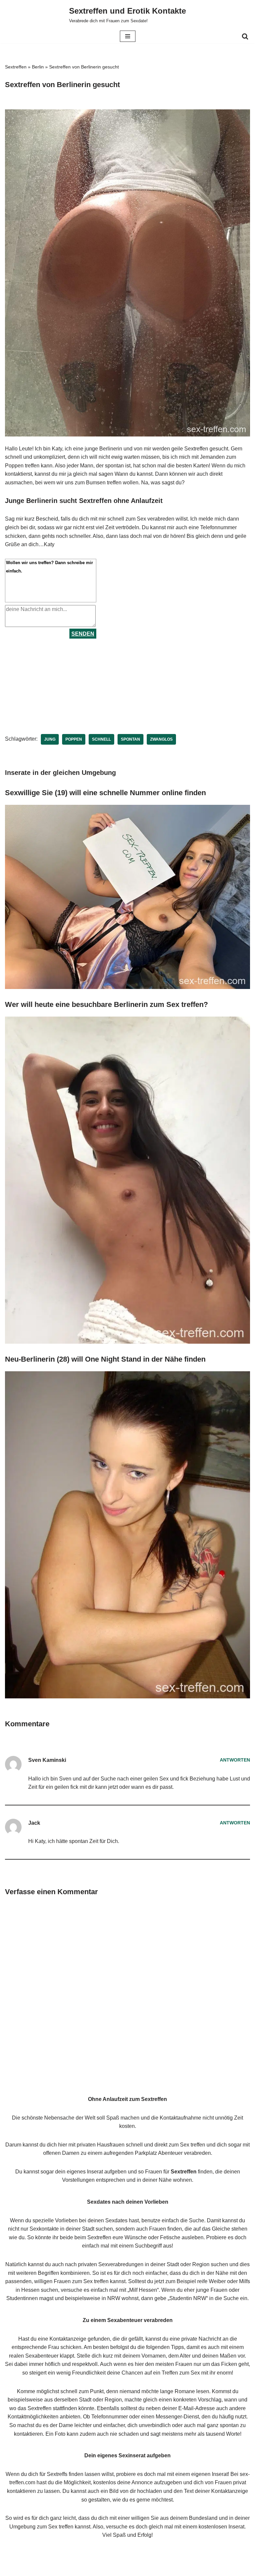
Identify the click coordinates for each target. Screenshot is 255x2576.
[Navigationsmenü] (128, 36)
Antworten (235, 1760)
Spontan (130, 739)
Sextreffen (16, 67)
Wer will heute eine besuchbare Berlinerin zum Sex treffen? (106, 1004)
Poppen (74, 739)
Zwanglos (161, 739)
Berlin (38, 67)
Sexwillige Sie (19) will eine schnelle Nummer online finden (105, 793)
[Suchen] (245, 36)
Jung (50, 739)
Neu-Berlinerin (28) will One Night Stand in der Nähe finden (105, 1359)
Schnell (101, 739)
